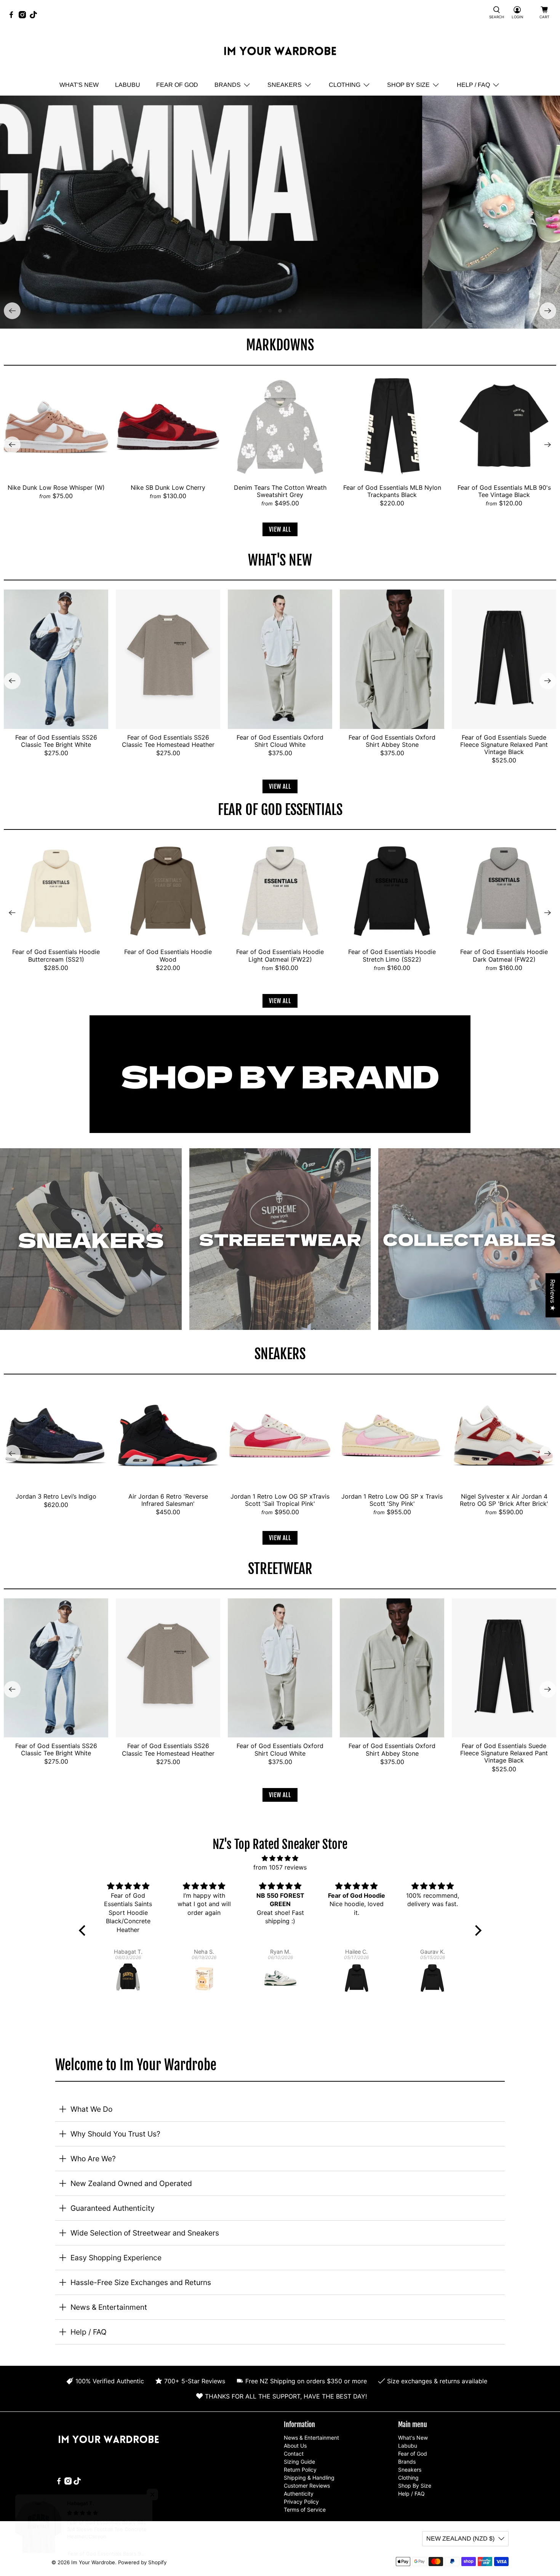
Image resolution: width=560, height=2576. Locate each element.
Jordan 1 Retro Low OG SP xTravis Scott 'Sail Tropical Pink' (280, 1500)
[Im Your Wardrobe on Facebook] (13, 16)
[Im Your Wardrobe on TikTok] (35, 16)
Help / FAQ (473, 85)
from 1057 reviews (280, 1867)
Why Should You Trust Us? (115, 2134)
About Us (295, 2446)
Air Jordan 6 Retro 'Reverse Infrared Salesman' (168, 1500)
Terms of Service (305, 2510)
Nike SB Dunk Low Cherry (168, 487)
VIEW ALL (280, 529)
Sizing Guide (299, 2462)
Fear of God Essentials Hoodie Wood (168, 955)
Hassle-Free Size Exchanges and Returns (141, 2282)
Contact (294, 2454)
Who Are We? (93, 2159)
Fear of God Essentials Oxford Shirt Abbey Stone (392, 741)
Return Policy (300, 2470)
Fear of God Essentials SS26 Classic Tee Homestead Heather (168, 741)
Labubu (128, 85)
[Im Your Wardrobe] (280, 52)
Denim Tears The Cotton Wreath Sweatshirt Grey (280, 491)
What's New (79, 85)
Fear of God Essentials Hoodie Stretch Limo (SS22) (392, 955)
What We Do (91, 2109)
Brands (228, 85)
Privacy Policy (301, 2502)
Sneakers (285, 85)
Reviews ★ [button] (553, 1295)
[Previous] (12, 311)
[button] (84, 1930)
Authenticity (299, 2494)
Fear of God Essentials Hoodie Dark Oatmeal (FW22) (504, 955)
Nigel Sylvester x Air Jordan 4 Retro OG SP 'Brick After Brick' (504, 1500)
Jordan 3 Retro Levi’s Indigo (56, 1496)
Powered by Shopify (142, 2562)
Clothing (345, 85)
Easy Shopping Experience (116, 2258)
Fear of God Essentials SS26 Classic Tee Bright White (56, 741)
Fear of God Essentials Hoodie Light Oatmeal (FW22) (280, 955)
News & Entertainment (109, 2307)
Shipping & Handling (309, 2478)
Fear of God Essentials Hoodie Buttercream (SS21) (56, 955)
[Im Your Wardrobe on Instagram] (24, 16)
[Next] (548, 311)
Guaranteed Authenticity (113, 2208)
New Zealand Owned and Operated (131, 2183)
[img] (280, 1858)
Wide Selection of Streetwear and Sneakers (145, 2233)
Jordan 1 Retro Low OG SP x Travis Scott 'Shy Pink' (392, 1500)
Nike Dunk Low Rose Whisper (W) (56, 487)
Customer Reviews (307, 2486)
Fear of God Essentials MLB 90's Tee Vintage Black (504, 491)
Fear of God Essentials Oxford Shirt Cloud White (280, 741)
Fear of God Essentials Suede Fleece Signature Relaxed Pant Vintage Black (504, 745)
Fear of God (177, 85)
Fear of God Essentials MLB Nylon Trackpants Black (392, 491)
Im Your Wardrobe (93, 2562)
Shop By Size (408, 85)
